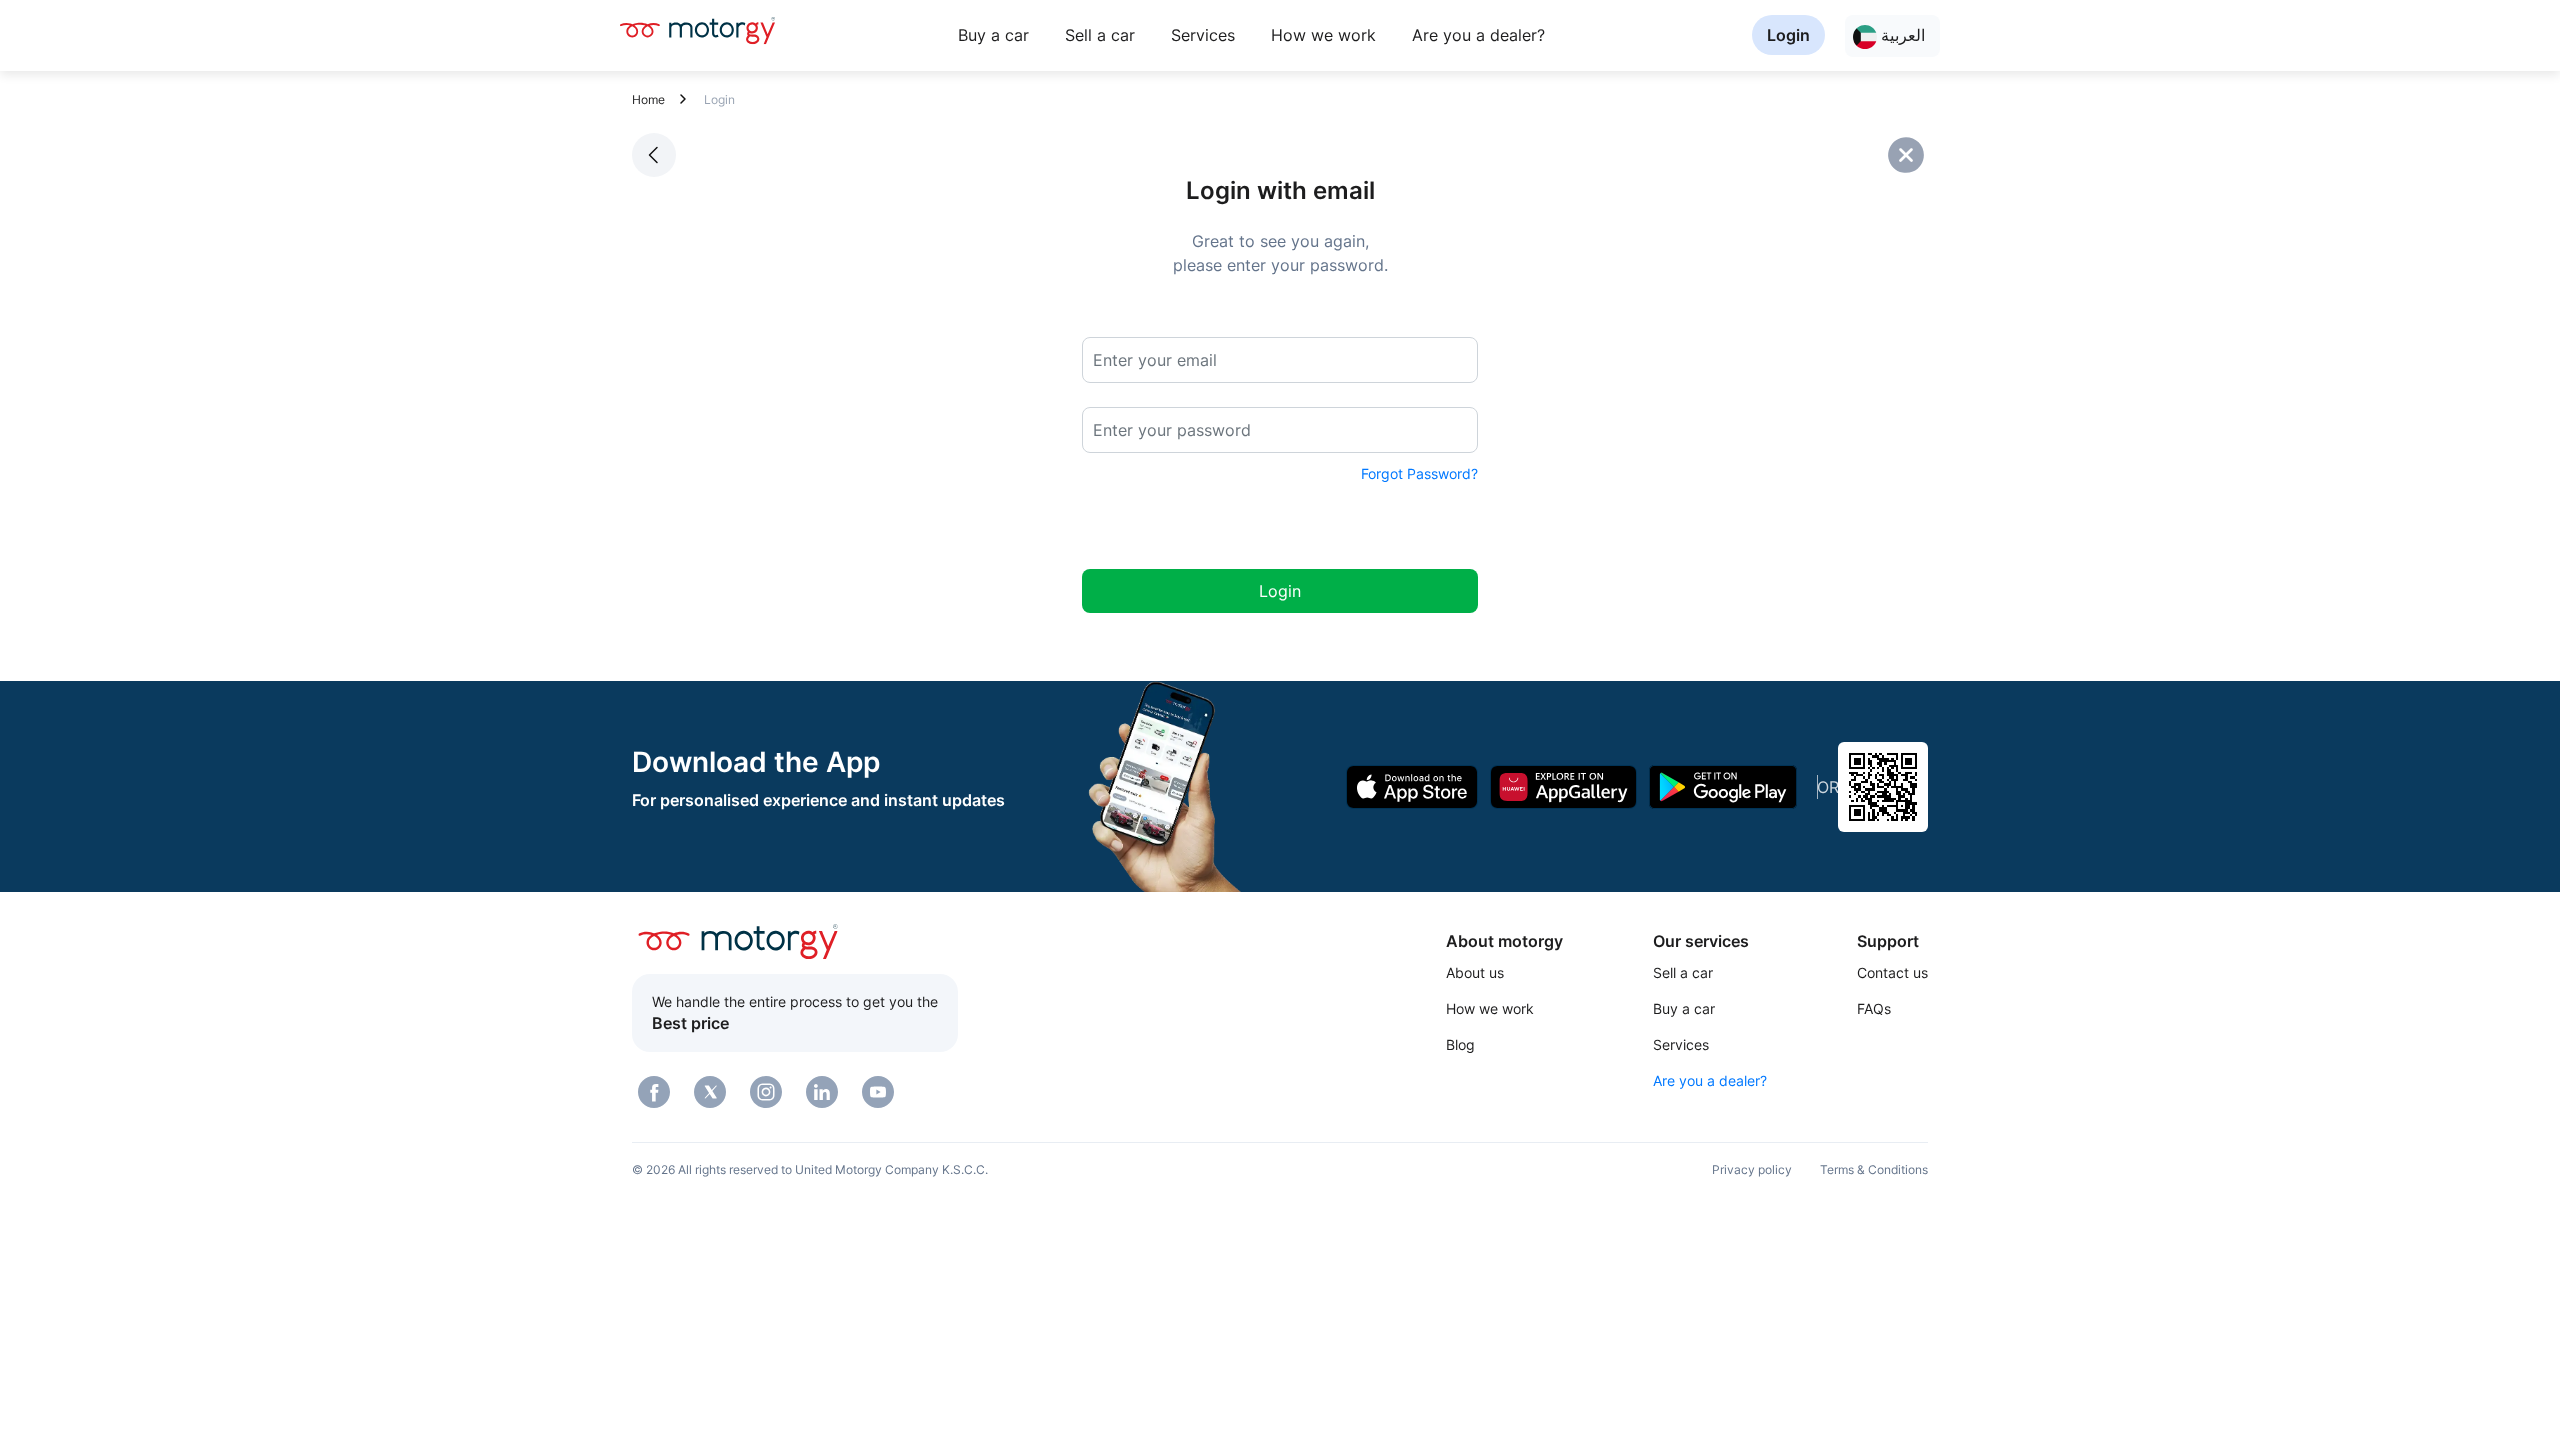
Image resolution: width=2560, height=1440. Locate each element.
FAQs (1874, 1008)
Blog (1460, 1044)
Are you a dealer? (1478, 35)
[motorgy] (697, 30)
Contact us (1892, 972)
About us (1475, 972)
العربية (1901, 35)
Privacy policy (1752, 1169)
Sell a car (1100, 35)
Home (648, 99)
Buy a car (993, 35)
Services (1203, 35)
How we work (1323, 35)
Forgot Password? (1419, 473)
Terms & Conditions (1874, 1169)
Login (1788, 35)
